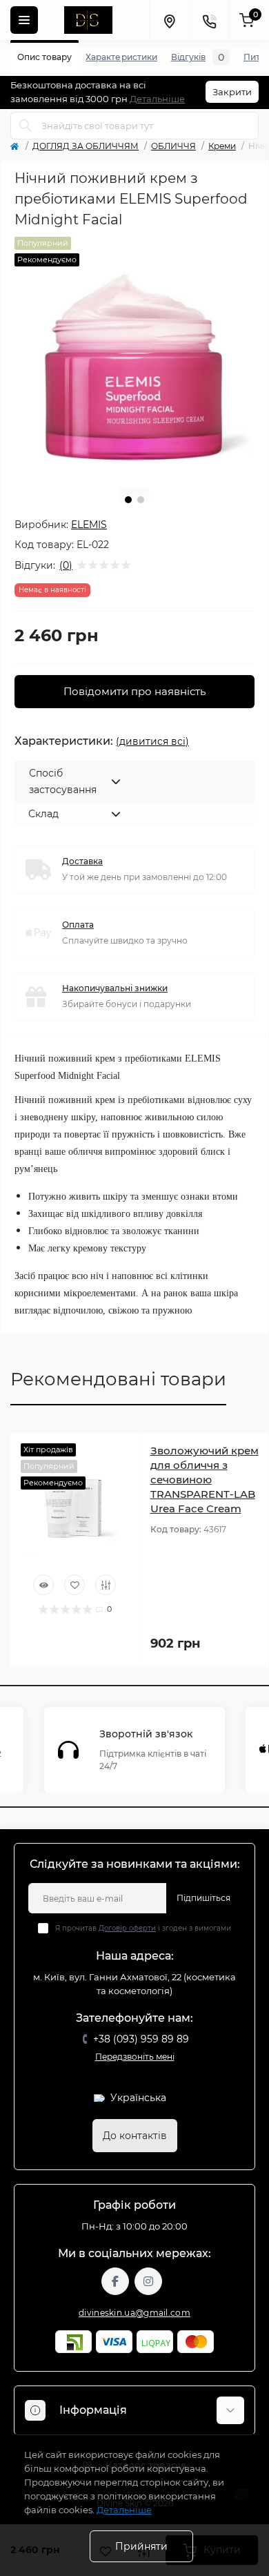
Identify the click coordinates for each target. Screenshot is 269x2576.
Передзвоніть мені (135, 2057)
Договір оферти (127, 1928)
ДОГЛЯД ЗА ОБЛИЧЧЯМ (86, 146)
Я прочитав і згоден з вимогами (143, 1928)
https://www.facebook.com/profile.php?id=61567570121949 (115, 2281)
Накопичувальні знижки (115, 988)
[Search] (26, 126)
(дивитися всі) (152, 741)
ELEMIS (89, 525)
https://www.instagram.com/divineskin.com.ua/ (148, 2281)
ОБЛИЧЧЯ (173, 146)
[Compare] (106, 1585)
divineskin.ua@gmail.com (134, 2313)
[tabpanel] (134, 357)
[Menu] (24, 20)
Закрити (232, 92)
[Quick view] (43, 1585)
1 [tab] (128, 500)
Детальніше (157, 99)
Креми (222, 146)
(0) (66, 565)
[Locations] (169, 20)
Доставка (82, 861)
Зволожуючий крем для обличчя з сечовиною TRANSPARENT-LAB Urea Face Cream (205, 1480)
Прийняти (141, 2546)
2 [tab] (141, 500)
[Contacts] (209, 20)
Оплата (78, 925)
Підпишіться (203, 1898)
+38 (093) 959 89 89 (141, 2039)
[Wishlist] (74, 1585)
